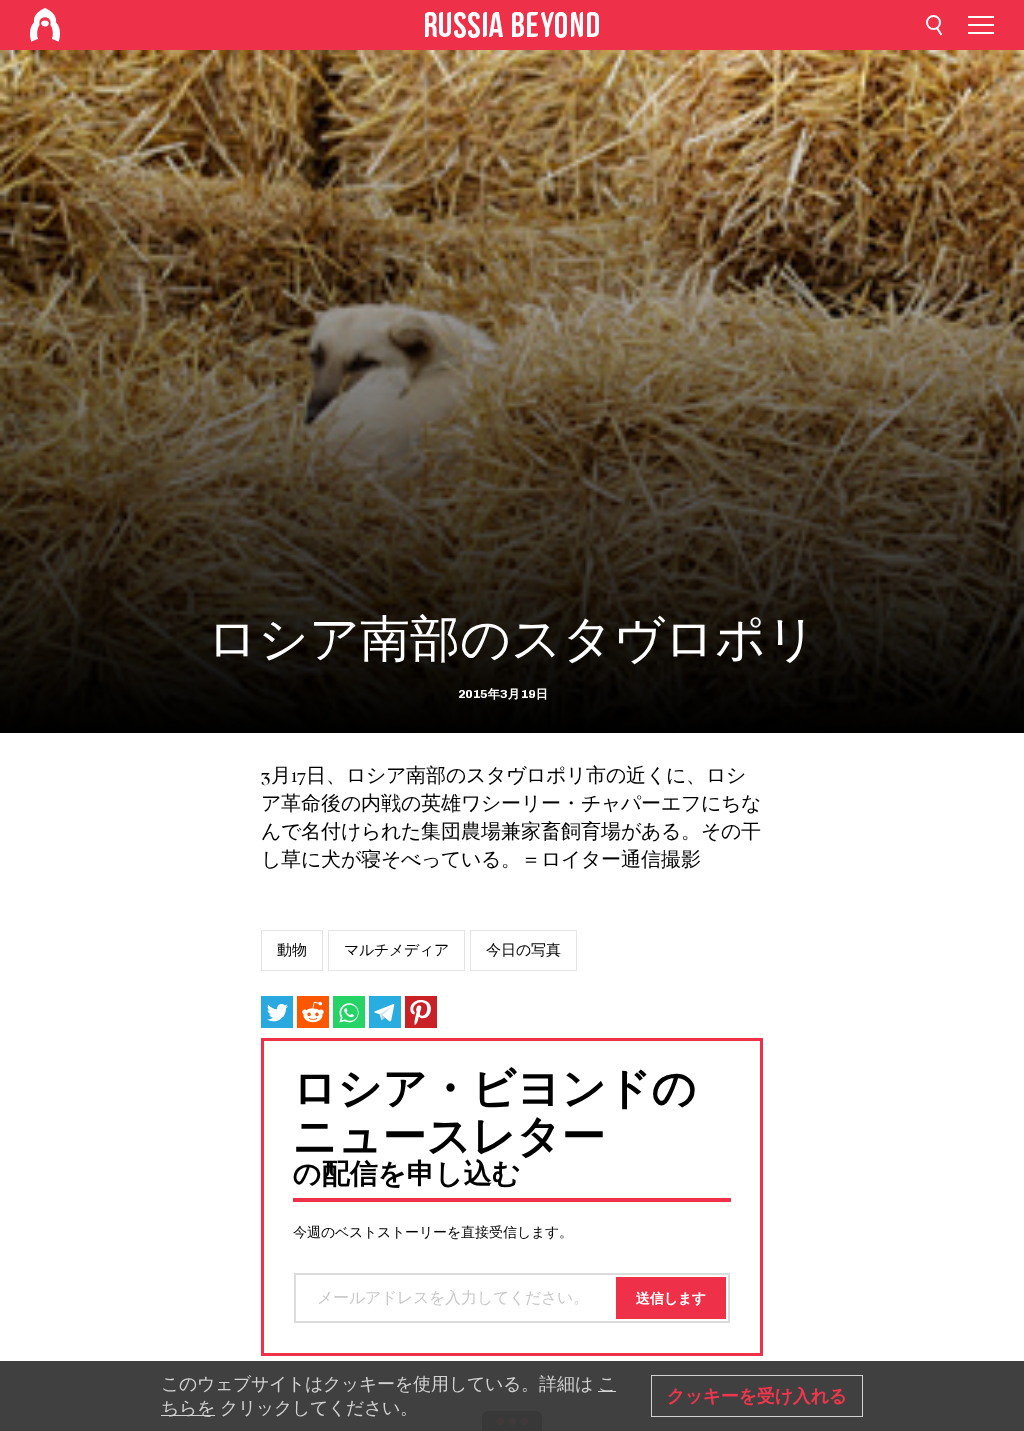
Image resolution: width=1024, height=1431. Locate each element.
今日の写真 (523, 950)
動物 (292, 950)
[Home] (45, 25)
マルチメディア (396, 950)
